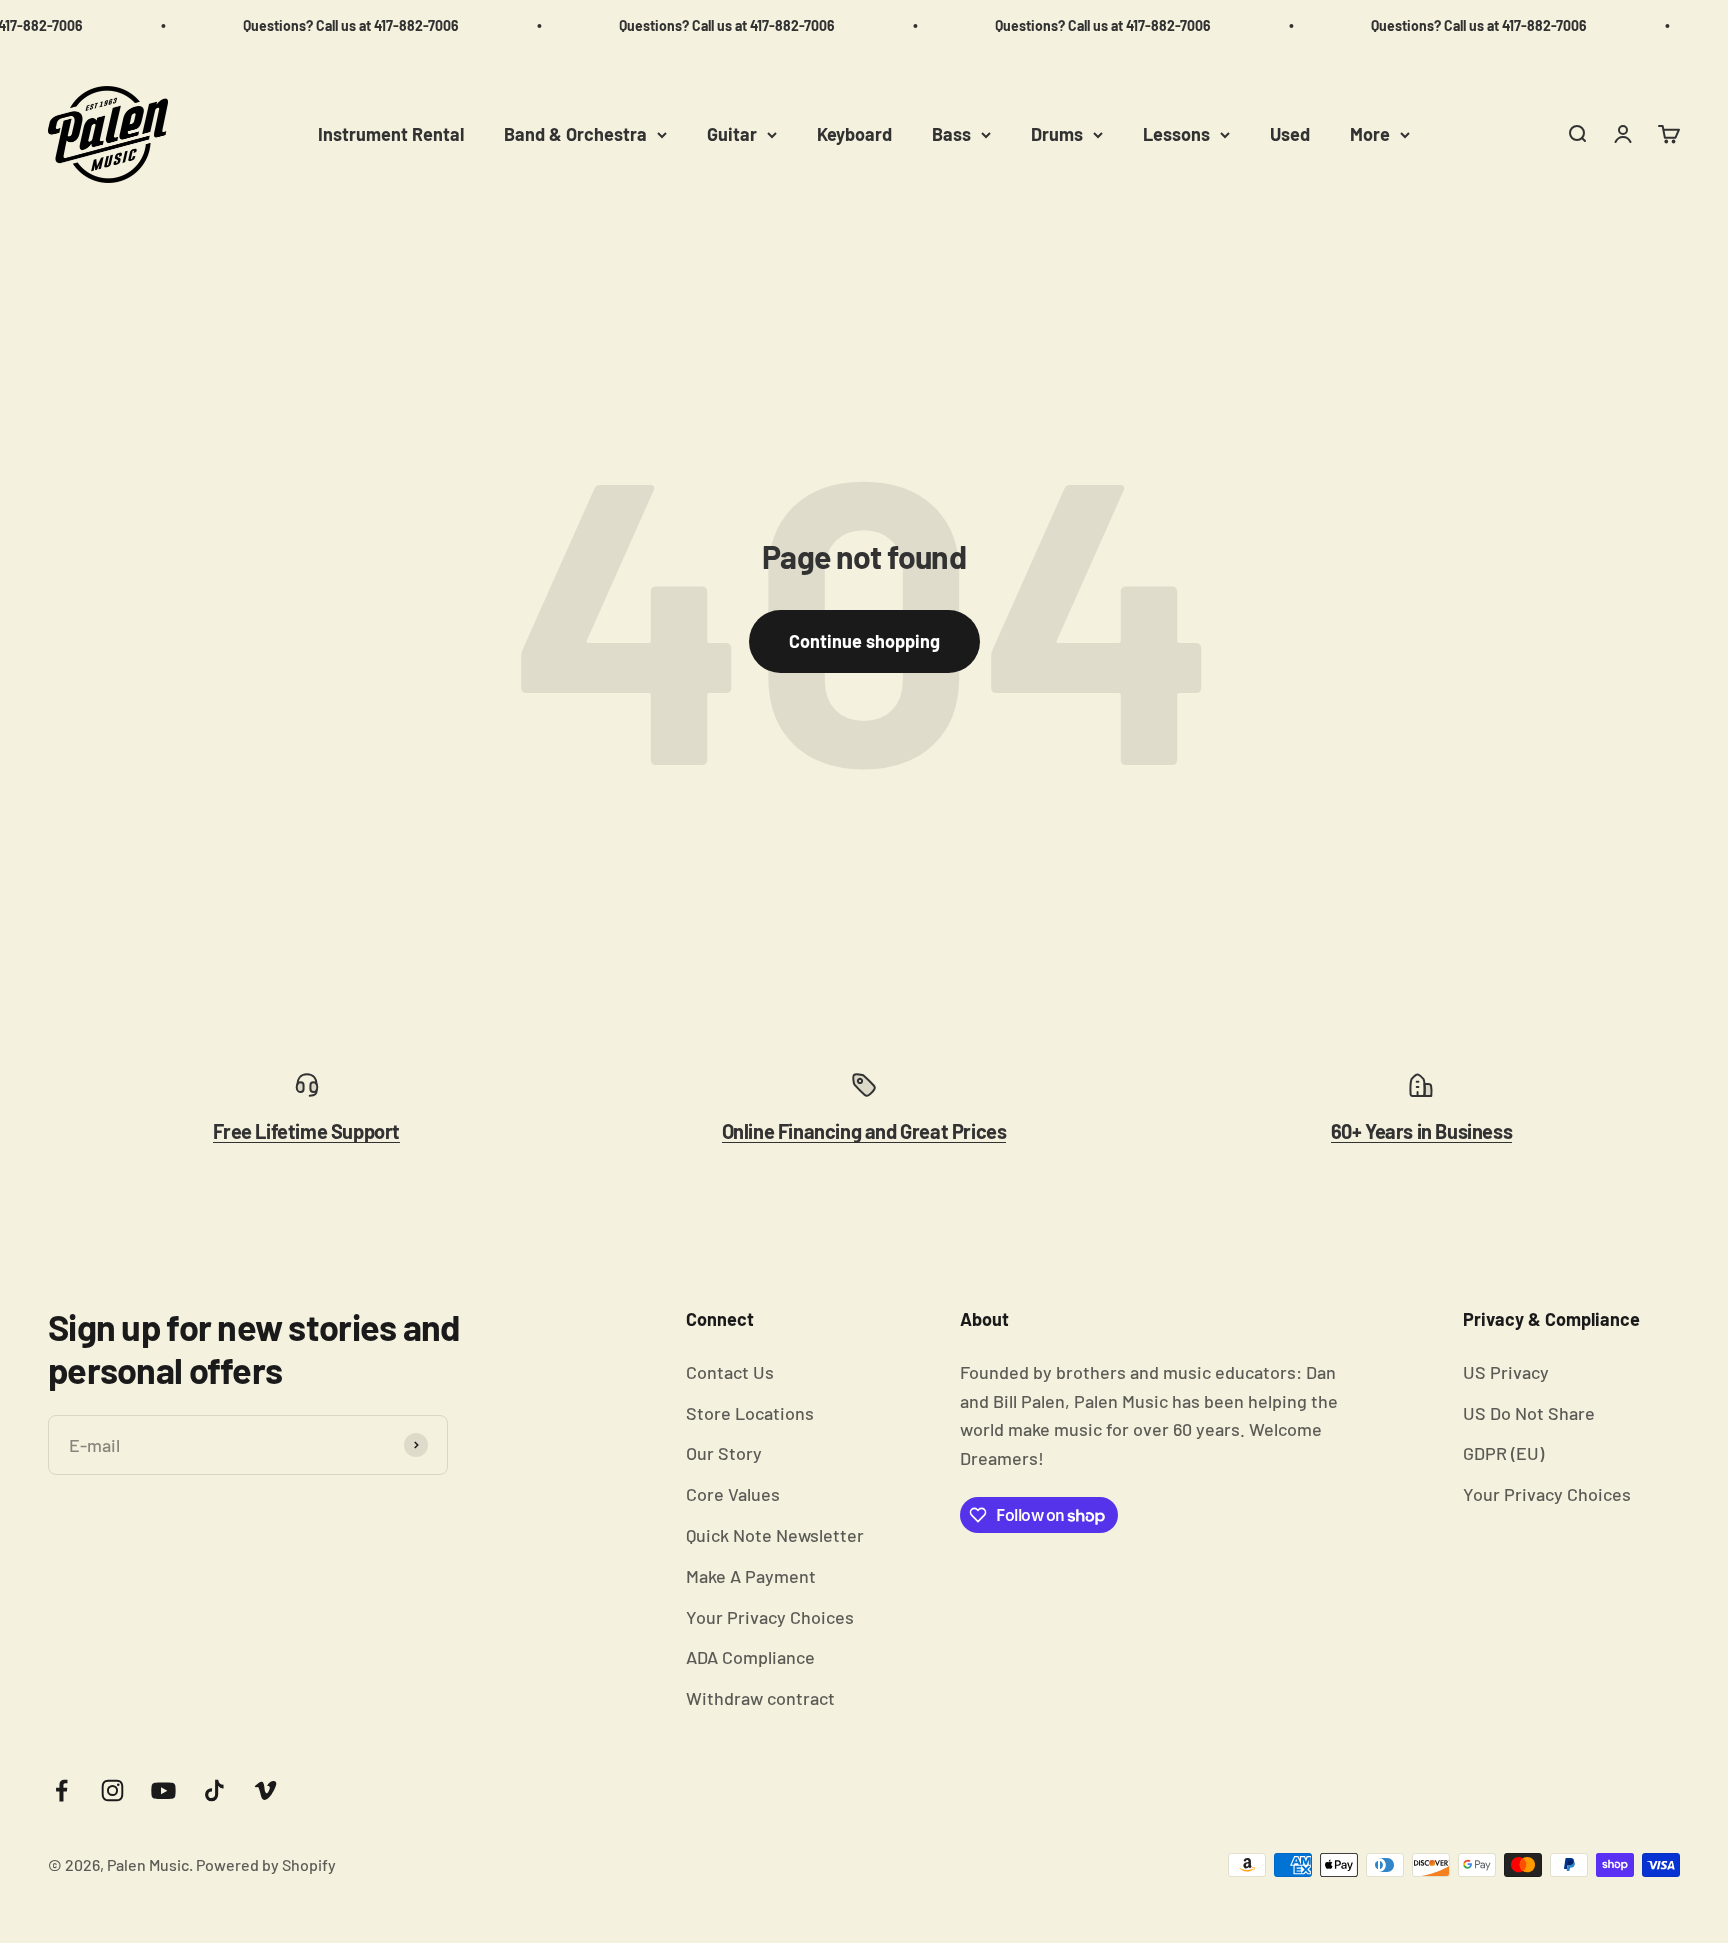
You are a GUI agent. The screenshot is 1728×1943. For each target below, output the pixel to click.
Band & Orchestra (575, 134)
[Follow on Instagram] (112, 1790)
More (1370, 134)
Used (1290, 134)
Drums (1057, 134)
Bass (951, 134)
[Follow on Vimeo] (265, 1790)
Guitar (732, 134)
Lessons (1176, 134)
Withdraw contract (760, 1698)
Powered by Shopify (266, 1864)
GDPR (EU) (1503, 1453)
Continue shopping (864, 641)
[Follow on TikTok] (214, 1790)
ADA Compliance (750, 1657)
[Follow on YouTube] (163, 1790)
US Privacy (1506, 1372)
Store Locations (750, 1413)
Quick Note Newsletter (775, 1535)
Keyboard (854, 134)
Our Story (724, 1453)
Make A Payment (751, 1576)
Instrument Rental (391, 134)
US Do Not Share (1529, 1413)
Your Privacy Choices (770, 1617)
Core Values (733, 1494)
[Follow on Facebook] (61, 1790)
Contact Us (730, 1372)
